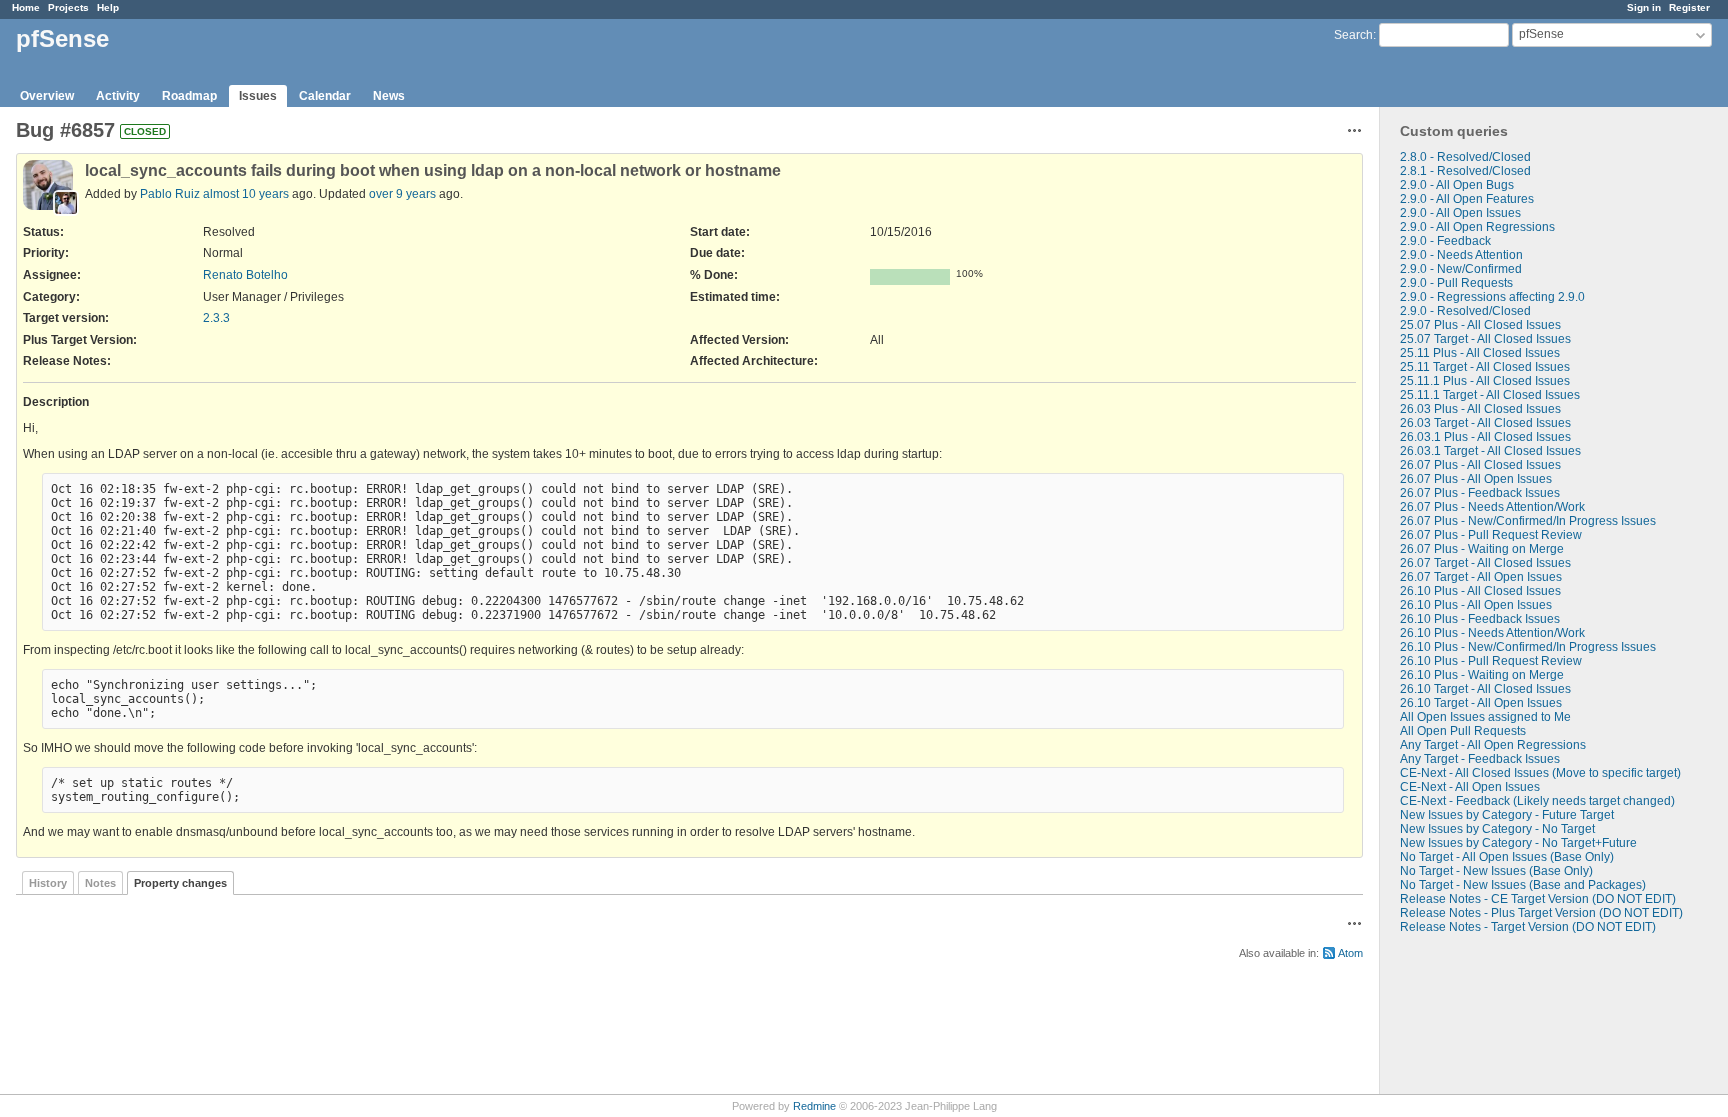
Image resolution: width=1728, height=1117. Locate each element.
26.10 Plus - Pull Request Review (1491, 661)
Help (108, 7)
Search (1353, 35)
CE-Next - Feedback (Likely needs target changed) (1537, 801)
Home (26, 7)
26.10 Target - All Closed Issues (1485, 689)
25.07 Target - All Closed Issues (1485, 339)
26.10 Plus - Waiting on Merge (1482, 675)
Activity (118, 96)
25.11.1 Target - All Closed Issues (1490, 395)
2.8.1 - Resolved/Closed (1465, 171)
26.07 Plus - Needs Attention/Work (1492, 507)
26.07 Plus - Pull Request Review (1491, 535)
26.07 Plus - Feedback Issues (1480, 493)
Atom (1350, 953)
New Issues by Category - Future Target (1507, 815)
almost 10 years (246, 194)
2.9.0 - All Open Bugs (1457, 185)
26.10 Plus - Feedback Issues (1480, 619)
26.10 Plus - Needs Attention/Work (1492, 633)
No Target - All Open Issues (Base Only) (1507, 857)
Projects (68, 7)
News (389, 96)
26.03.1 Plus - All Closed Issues (1485, 437)
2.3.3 (216, 318)
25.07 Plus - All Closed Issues (1480, 325)
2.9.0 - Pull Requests (1456, 283)
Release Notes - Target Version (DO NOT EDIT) (1528, 927)
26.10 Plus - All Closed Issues (1480, 591)
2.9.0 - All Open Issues (1460, 213)
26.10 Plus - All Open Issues (1476, 605)
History (48, 883)
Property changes (180, 883)
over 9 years (402, 194)
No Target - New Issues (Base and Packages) (1523, 885)
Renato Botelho (245, 275)
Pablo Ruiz (170, 194)
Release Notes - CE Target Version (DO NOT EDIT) (1538, 899)
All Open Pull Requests (1463, 731)
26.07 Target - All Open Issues (1481, 577)
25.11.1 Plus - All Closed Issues (1485, 381)
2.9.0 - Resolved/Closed (1465, 311)
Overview (47, 96)
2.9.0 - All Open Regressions (1477, 227)
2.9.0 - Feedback (1445, 241)
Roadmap (189, 96)
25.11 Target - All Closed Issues (1485, 367)
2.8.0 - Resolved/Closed (1465, 157)
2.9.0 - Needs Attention (1461, 255)
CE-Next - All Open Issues (1470, 787)
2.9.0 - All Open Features (1467, 199)
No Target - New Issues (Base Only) (1496, 871)
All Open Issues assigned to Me (1485, 717)
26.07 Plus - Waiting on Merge (1482, 549)
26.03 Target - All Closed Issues (1485, 423)
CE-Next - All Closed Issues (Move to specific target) (1540, 773)
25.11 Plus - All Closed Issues (1480, 353)
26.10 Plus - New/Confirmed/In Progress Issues (1528, 647)
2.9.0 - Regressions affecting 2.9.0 (1492, 297)
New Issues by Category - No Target (1497, 829)
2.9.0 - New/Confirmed (1461, 269)
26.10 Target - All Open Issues (1481, 703)
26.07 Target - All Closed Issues (1485, 563)
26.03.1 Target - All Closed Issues (1490, 451)
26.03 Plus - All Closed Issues (1480, 409)
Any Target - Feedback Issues (1480, 759)
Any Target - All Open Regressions (1493, 745)
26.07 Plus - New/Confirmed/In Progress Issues (1528, 521)
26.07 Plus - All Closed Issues (1480, 465)
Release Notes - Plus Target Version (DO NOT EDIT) (1541, 913)
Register (1689, 7)
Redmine (814, 1106)
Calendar (325, 96)
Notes (100, 883)
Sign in (1644, 7)
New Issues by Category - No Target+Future (1518, 843)
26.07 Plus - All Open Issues (1476, 479)
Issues (258, 96)
